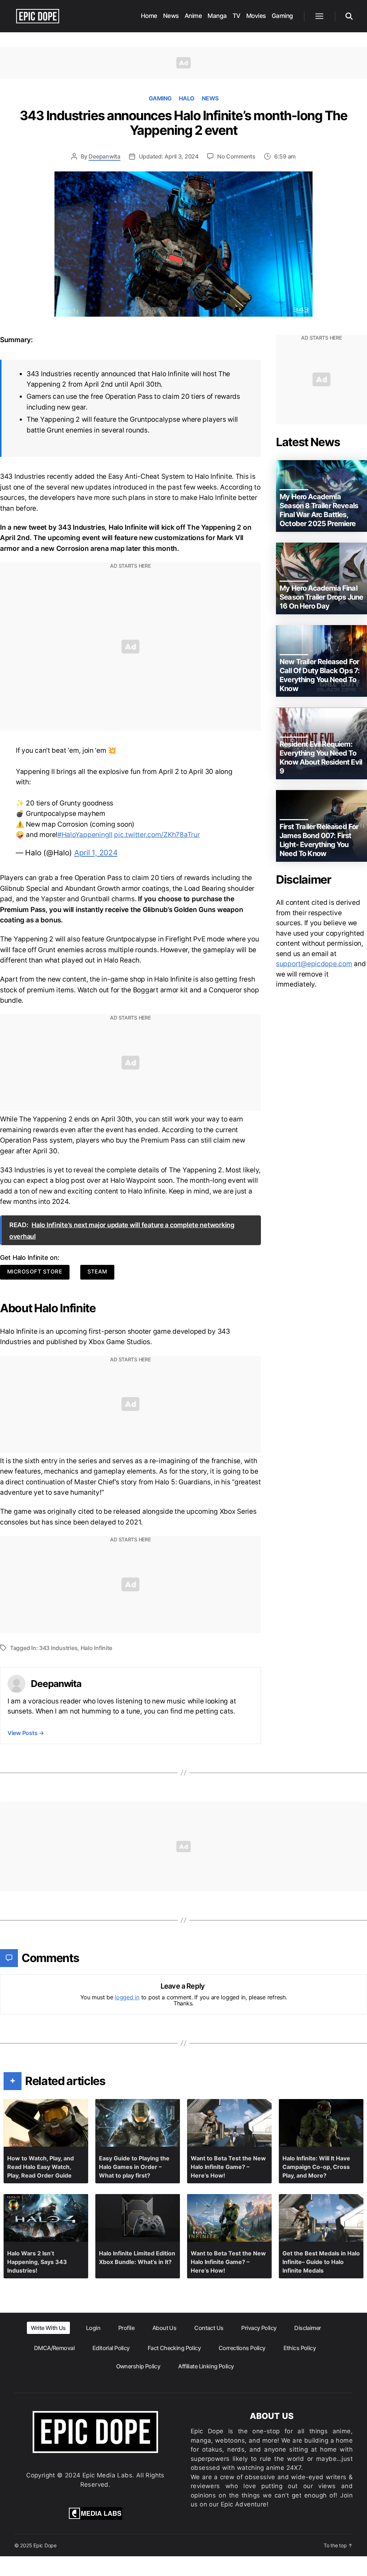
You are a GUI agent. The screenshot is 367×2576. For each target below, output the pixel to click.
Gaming (282, 16)
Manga (217, 16)
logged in (127, 1997)
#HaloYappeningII (85, 835)
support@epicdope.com (314, 964)
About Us (164, 2328)
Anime (193, 16)
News (171, 16)
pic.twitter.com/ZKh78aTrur (157, 835)
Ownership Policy (138, 2366)
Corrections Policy (242, 2348)
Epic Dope (45, 2545)
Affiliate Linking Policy (206, 2366)
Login (93, 2328)
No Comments (236, 156)
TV (237, 16)
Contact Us (209, 2328)
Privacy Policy (259, 2328)
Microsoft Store (35, 1272)
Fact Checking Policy (174, 2348)
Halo (187, 98)
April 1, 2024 (96, 853)
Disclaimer (308, 2328)
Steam (97, 1272)
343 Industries (58, 1648)
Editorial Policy (111, 2348)
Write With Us (48, 2328)
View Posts (26, 1733)
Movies (256, 16)
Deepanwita (104, 156)
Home (149, 16)
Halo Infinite (97, 1648)
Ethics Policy (300, 2348)
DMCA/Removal (54, 2348)
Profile (126, 2328)
